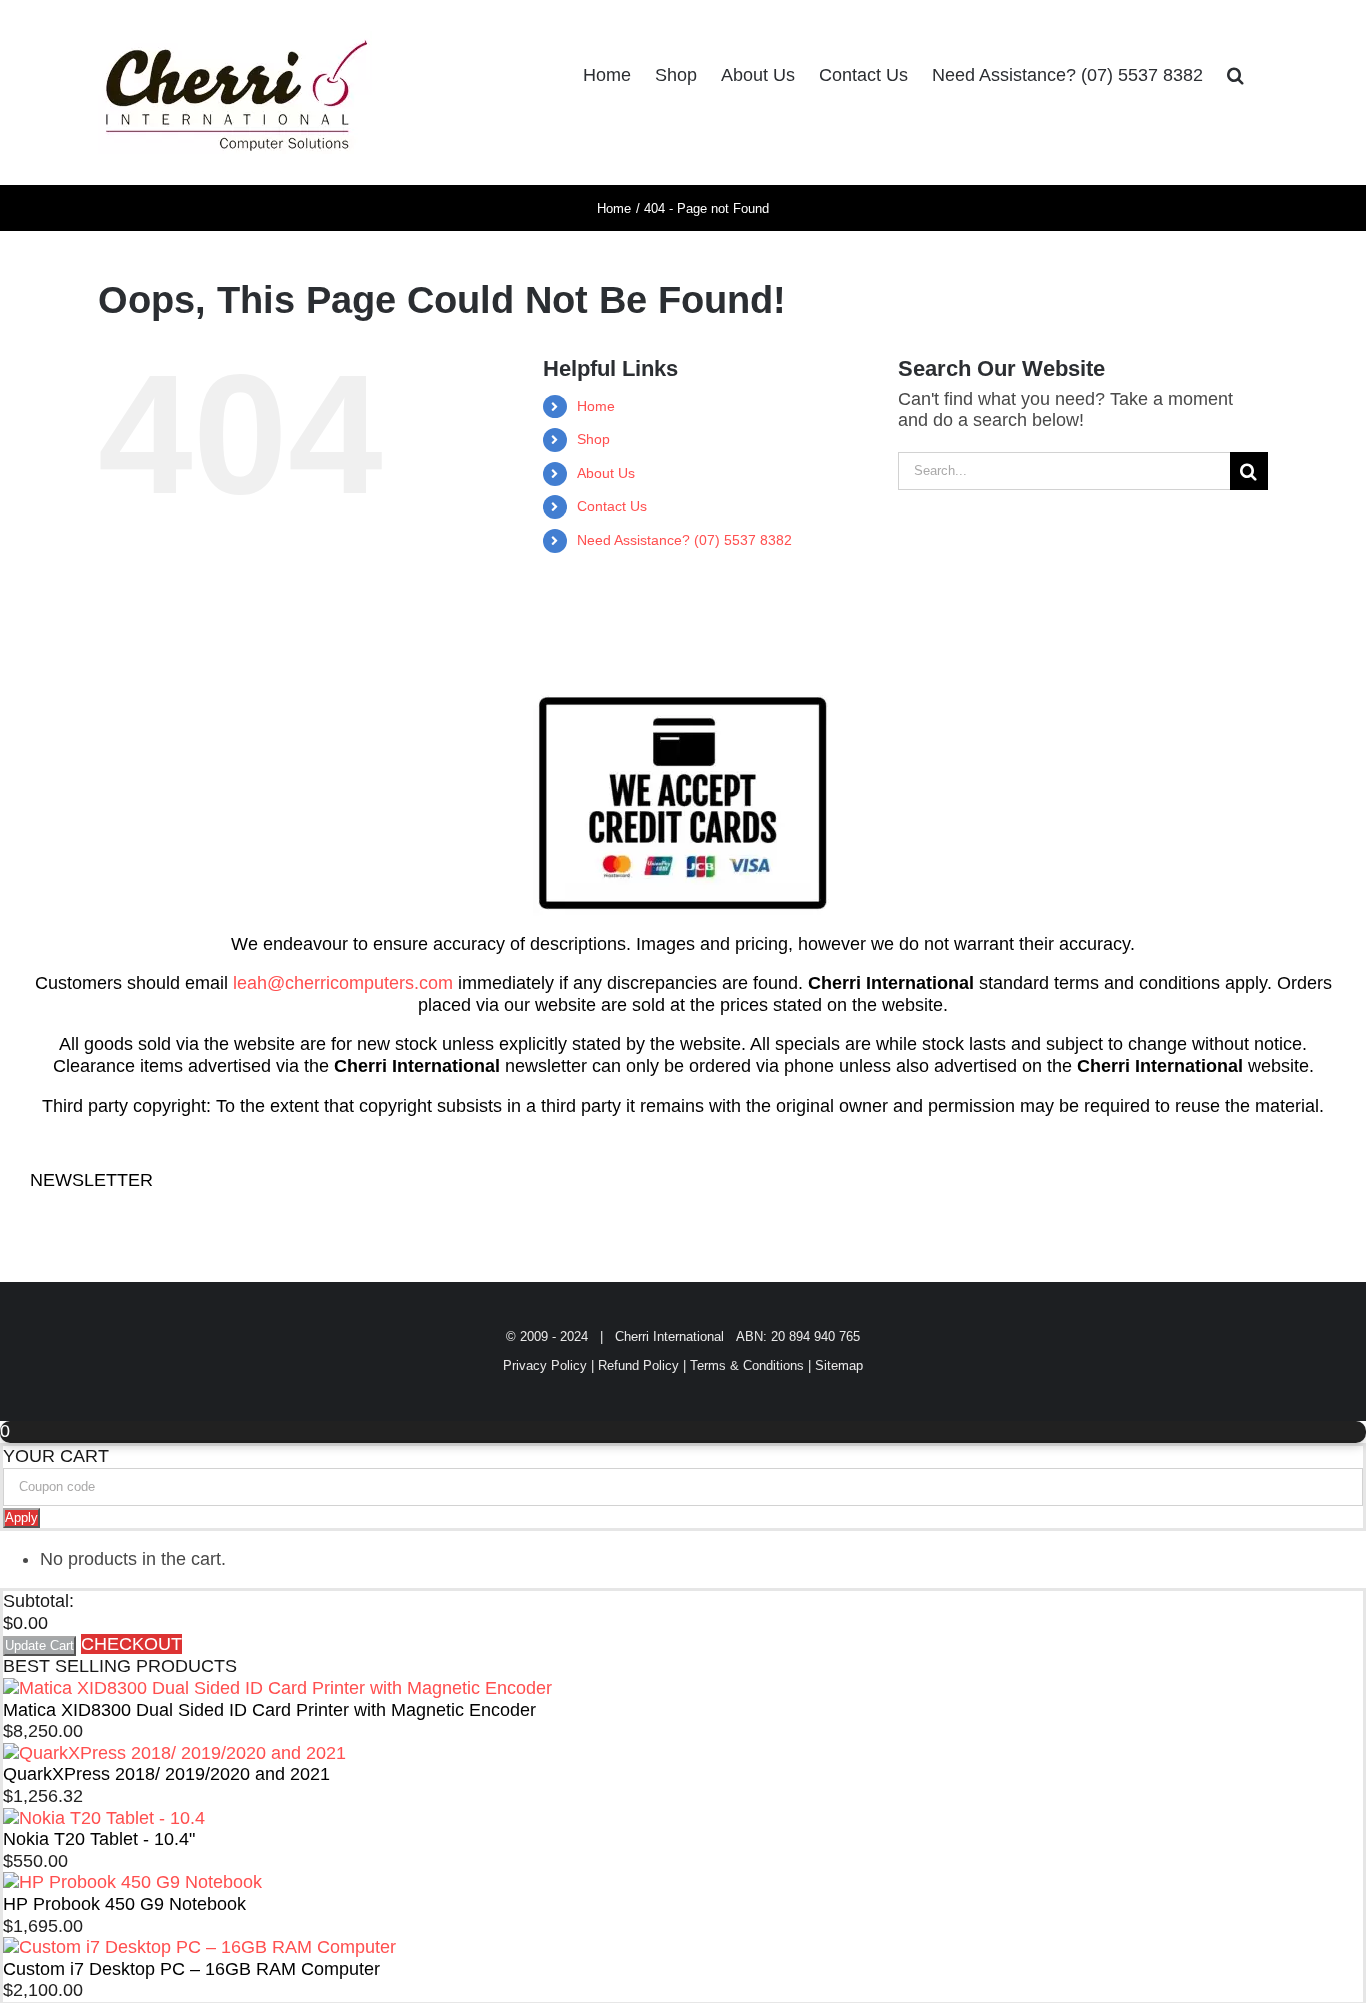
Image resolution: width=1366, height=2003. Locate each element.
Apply (21, 1517)
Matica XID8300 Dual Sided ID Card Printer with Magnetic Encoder (269, 1710)
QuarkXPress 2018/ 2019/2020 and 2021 (166, 1774)
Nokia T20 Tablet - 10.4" (99, 1839)
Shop (593, 439)
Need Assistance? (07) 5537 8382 (684, 540)
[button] (1235, 75)
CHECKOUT (131, 1644)
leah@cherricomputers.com (343, 983)
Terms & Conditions (747, 1365)
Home (596, 406)
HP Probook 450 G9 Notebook (124, 1904)
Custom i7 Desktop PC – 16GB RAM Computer (191, 1969)
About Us (606, 473)
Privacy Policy (545, 1365)
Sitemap (839, 1365)
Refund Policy (638, 1365)
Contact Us (612, 506)
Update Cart (39, 1645)
